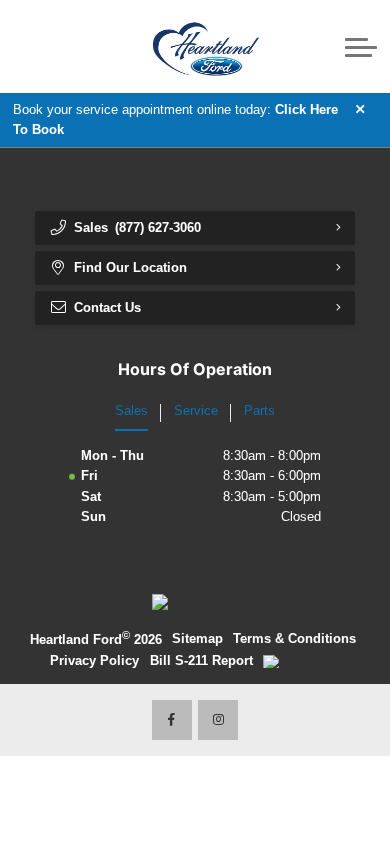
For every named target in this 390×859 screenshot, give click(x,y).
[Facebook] (172, 720)
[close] (361, 109)
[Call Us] (27, 46)
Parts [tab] (259, 410)
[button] (80, 46)
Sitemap (197, 638)
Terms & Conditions (294, 638)
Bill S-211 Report (201, 660)
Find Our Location (130, 267)
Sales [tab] (131, 410)
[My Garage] (324, 47)
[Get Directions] (54, 46)
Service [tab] (196, 410)
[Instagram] (218, 720)
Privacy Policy (94, 660)
